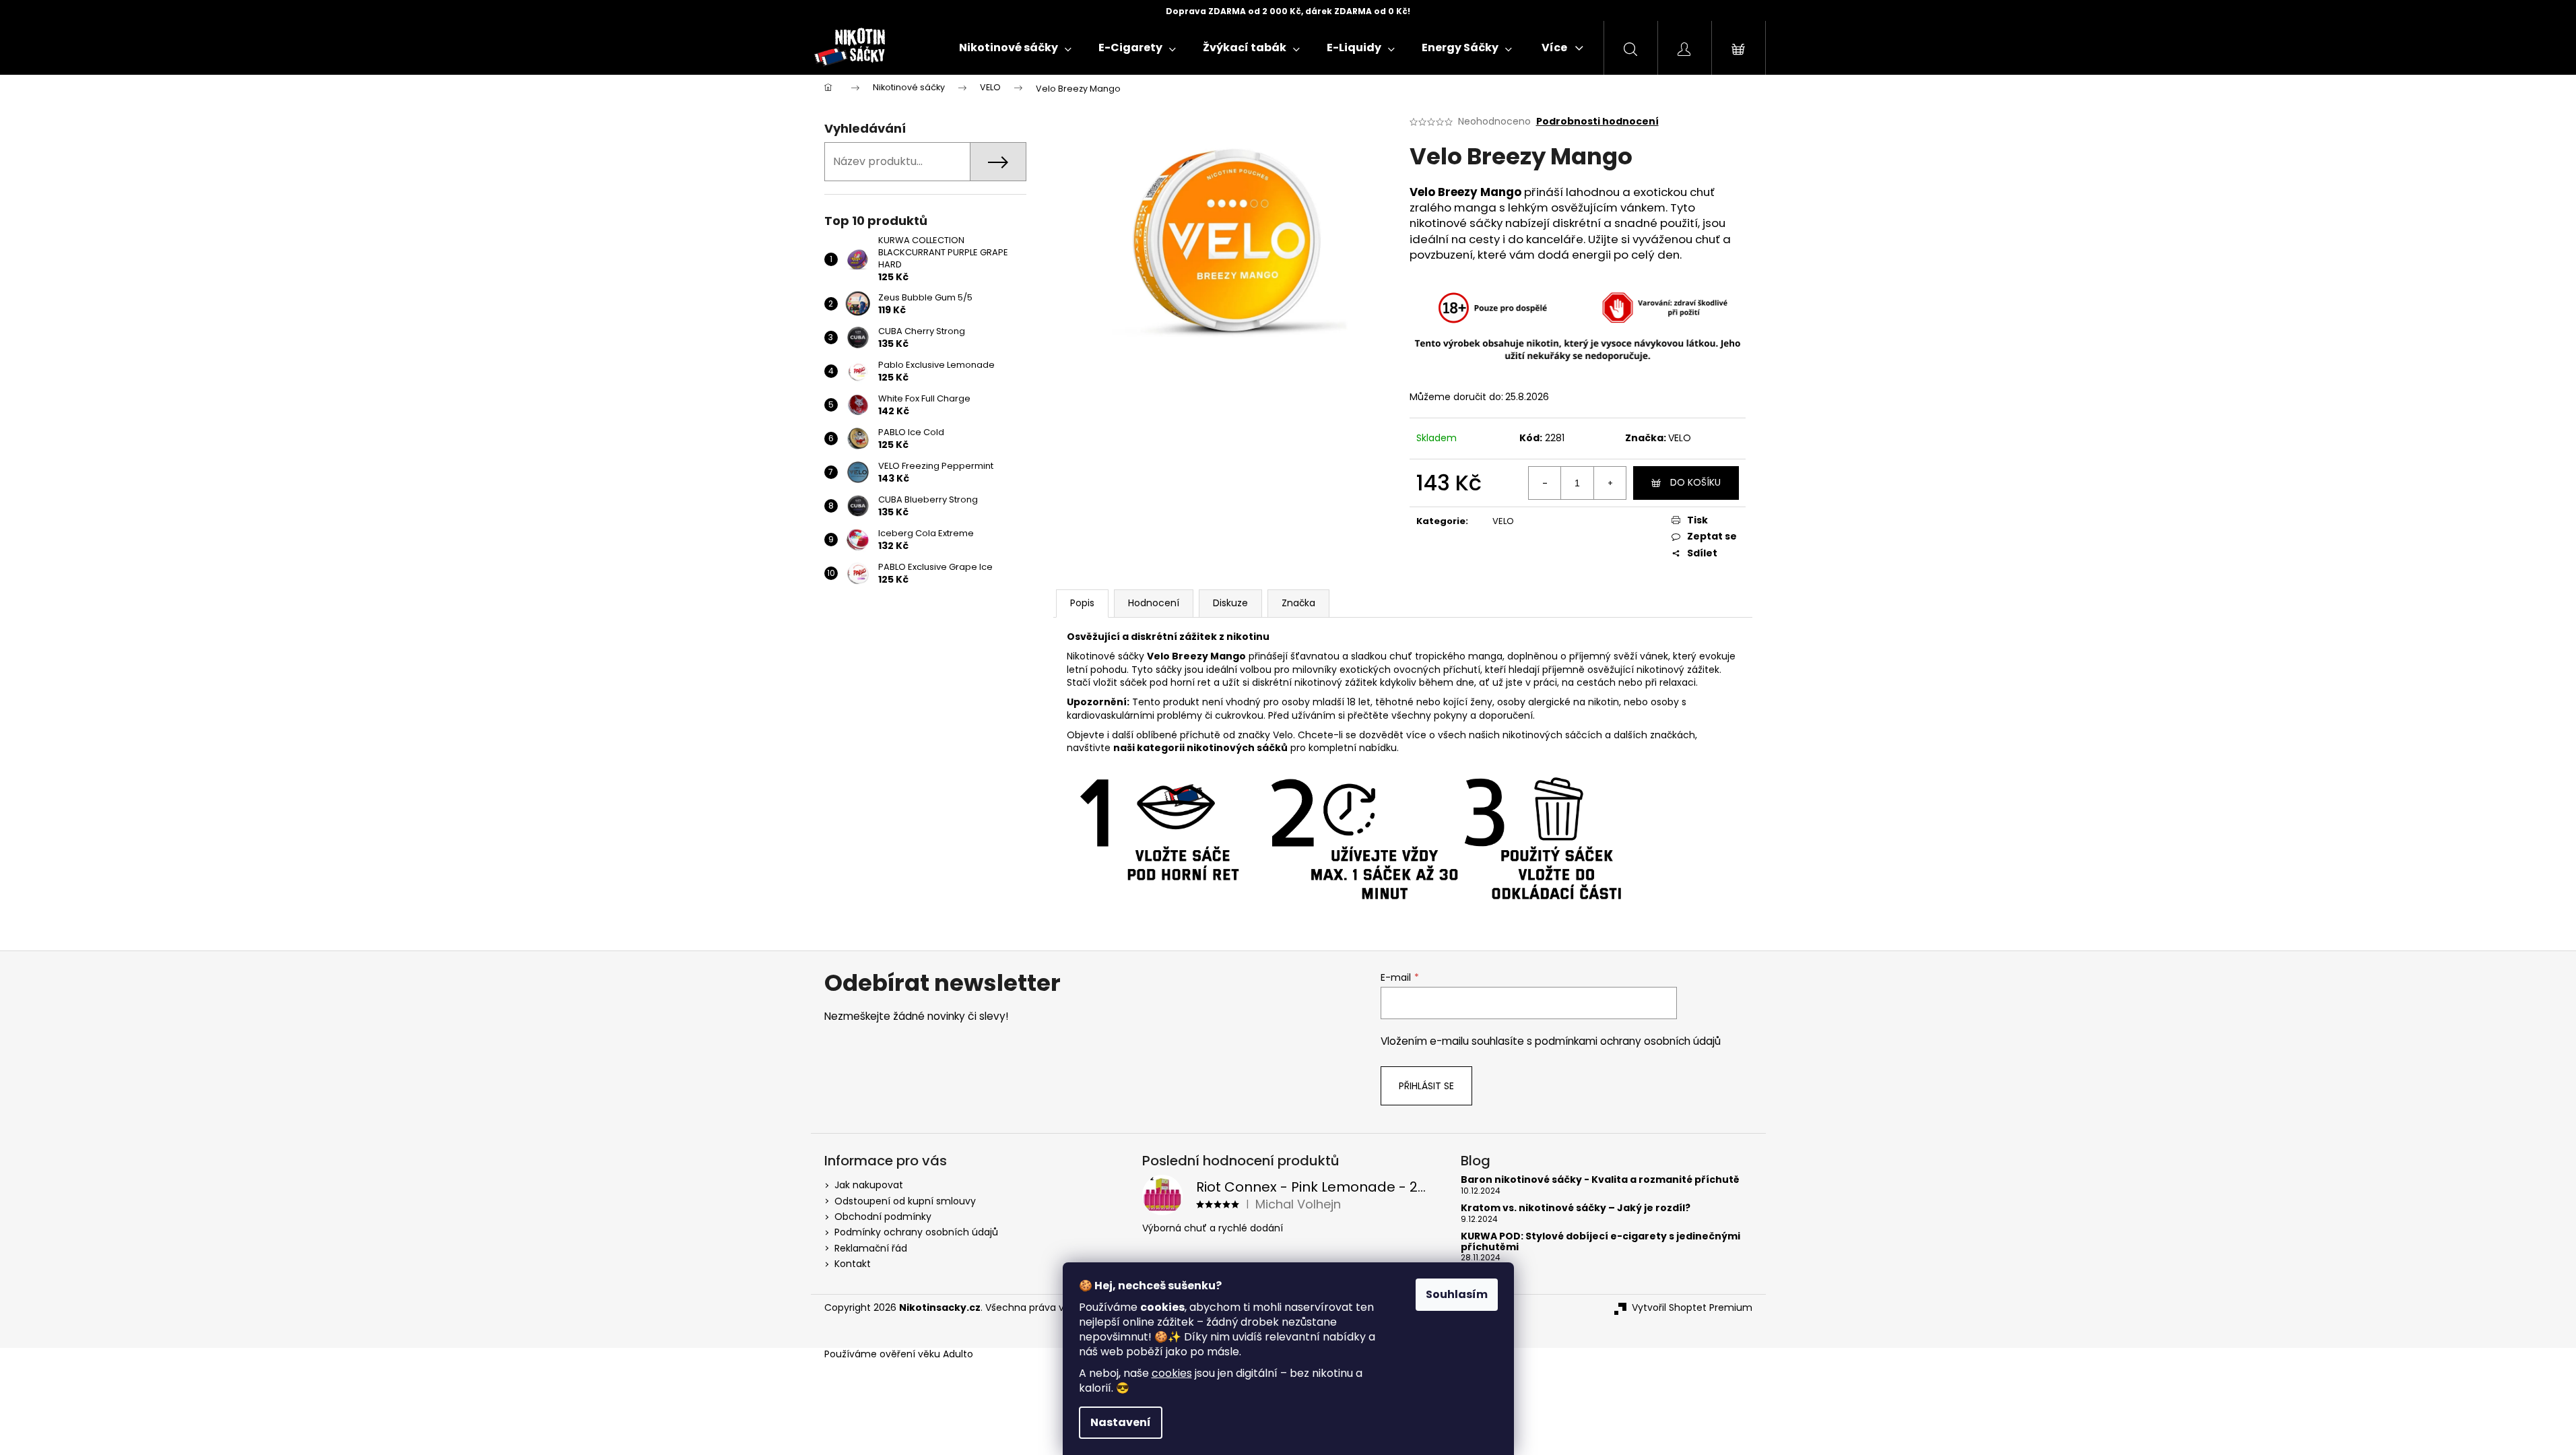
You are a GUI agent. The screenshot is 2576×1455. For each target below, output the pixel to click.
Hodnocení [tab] (1154, 603)
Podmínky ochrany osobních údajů (916, 1232)
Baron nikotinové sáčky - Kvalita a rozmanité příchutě (1600, 1180)
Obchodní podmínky (883, 1217)
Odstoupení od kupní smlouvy (905, 1201)
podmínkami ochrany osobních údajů (1628, 1041)
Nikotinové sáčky (1105, 656)
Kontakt (853, 1264)
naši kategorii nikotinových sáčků (1200, 748)
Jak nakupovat (869, 1185)
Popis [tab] (1082, 603)
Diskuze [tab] (1230, 603)
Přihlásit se (1426, 1086)
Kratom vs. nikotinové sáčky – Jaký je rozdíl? (1576, 1208)
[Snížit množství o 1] (1545, 483)
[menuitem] (1015, 48)
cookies (1172, 1373)
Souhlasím (1457, 1294)
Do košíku (1695, 482)
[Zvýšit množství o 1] (1610, 483)
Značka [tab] (1298, 603)
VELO (1680, 438)
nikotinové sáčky (1456, 223)
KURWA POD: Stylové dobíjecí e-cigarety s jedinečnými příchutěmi (1600, 1242)
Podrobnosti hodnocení (1597, 122)
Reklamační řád (871, 1248)
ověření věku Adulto (926, 1354)
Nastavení (1121, 1422)
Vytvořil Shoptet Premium (1692, 1308)
